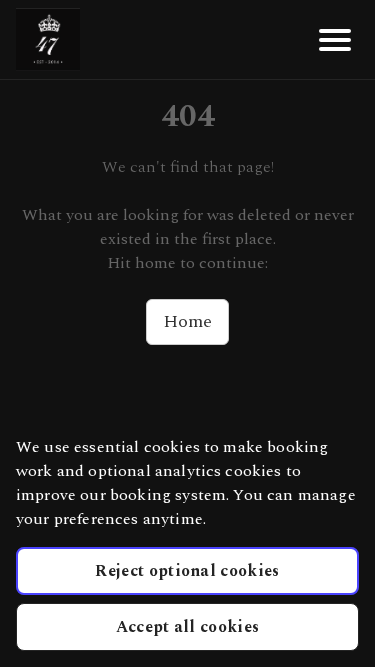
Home (187, 321)
